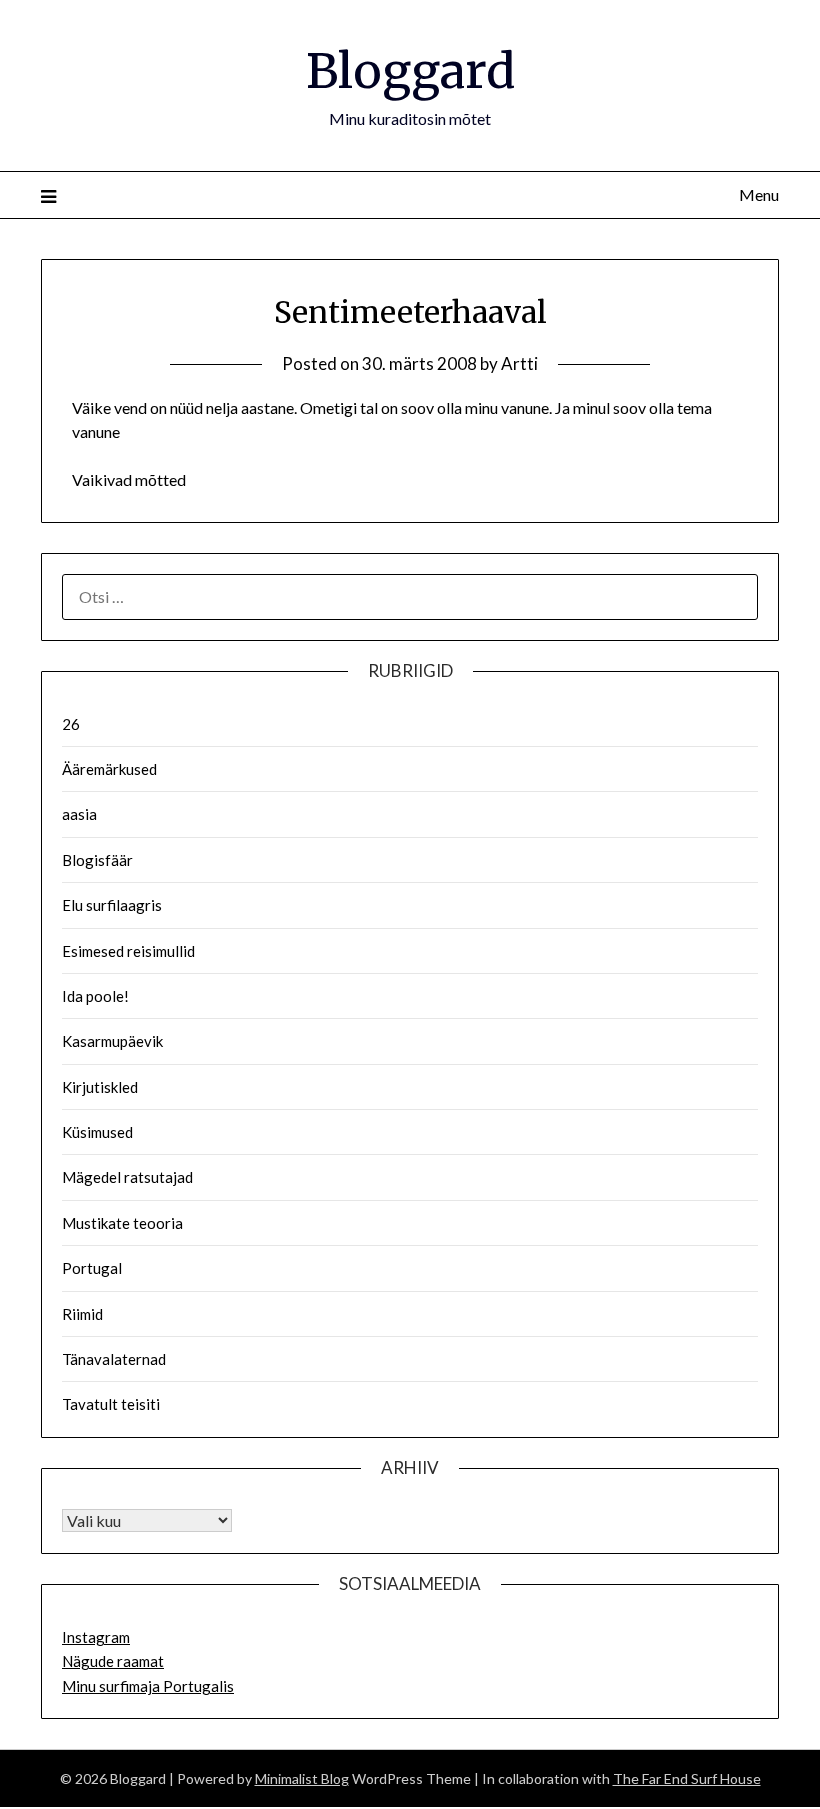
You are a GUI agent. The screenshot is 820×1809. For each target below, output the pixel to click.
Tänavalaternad (114, 1359)
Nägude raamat (113, 1661)
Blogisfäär (97, 860)
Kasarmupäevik (112, 1041)
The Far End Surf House (687, 1778)
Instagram (96, 1637)
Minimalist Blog (302, 1778)
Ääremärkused (109, 769)
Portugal (92, 1268)
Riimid (82, 1314)
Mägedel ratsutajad (127, 1177)
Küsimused (97, 1132)
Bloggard (410, 71)
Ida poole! (95, 996)
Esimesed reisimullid (128, 951)
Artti (519, 363)
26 (71, 724)
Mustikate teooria (122, 1223)
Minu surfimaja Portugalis (148, 1686)
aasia (79, 814)
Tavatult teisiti (111, 1404)
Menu (759, 194)
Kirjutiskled (100, 1087)
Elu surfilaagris (112, 905)
